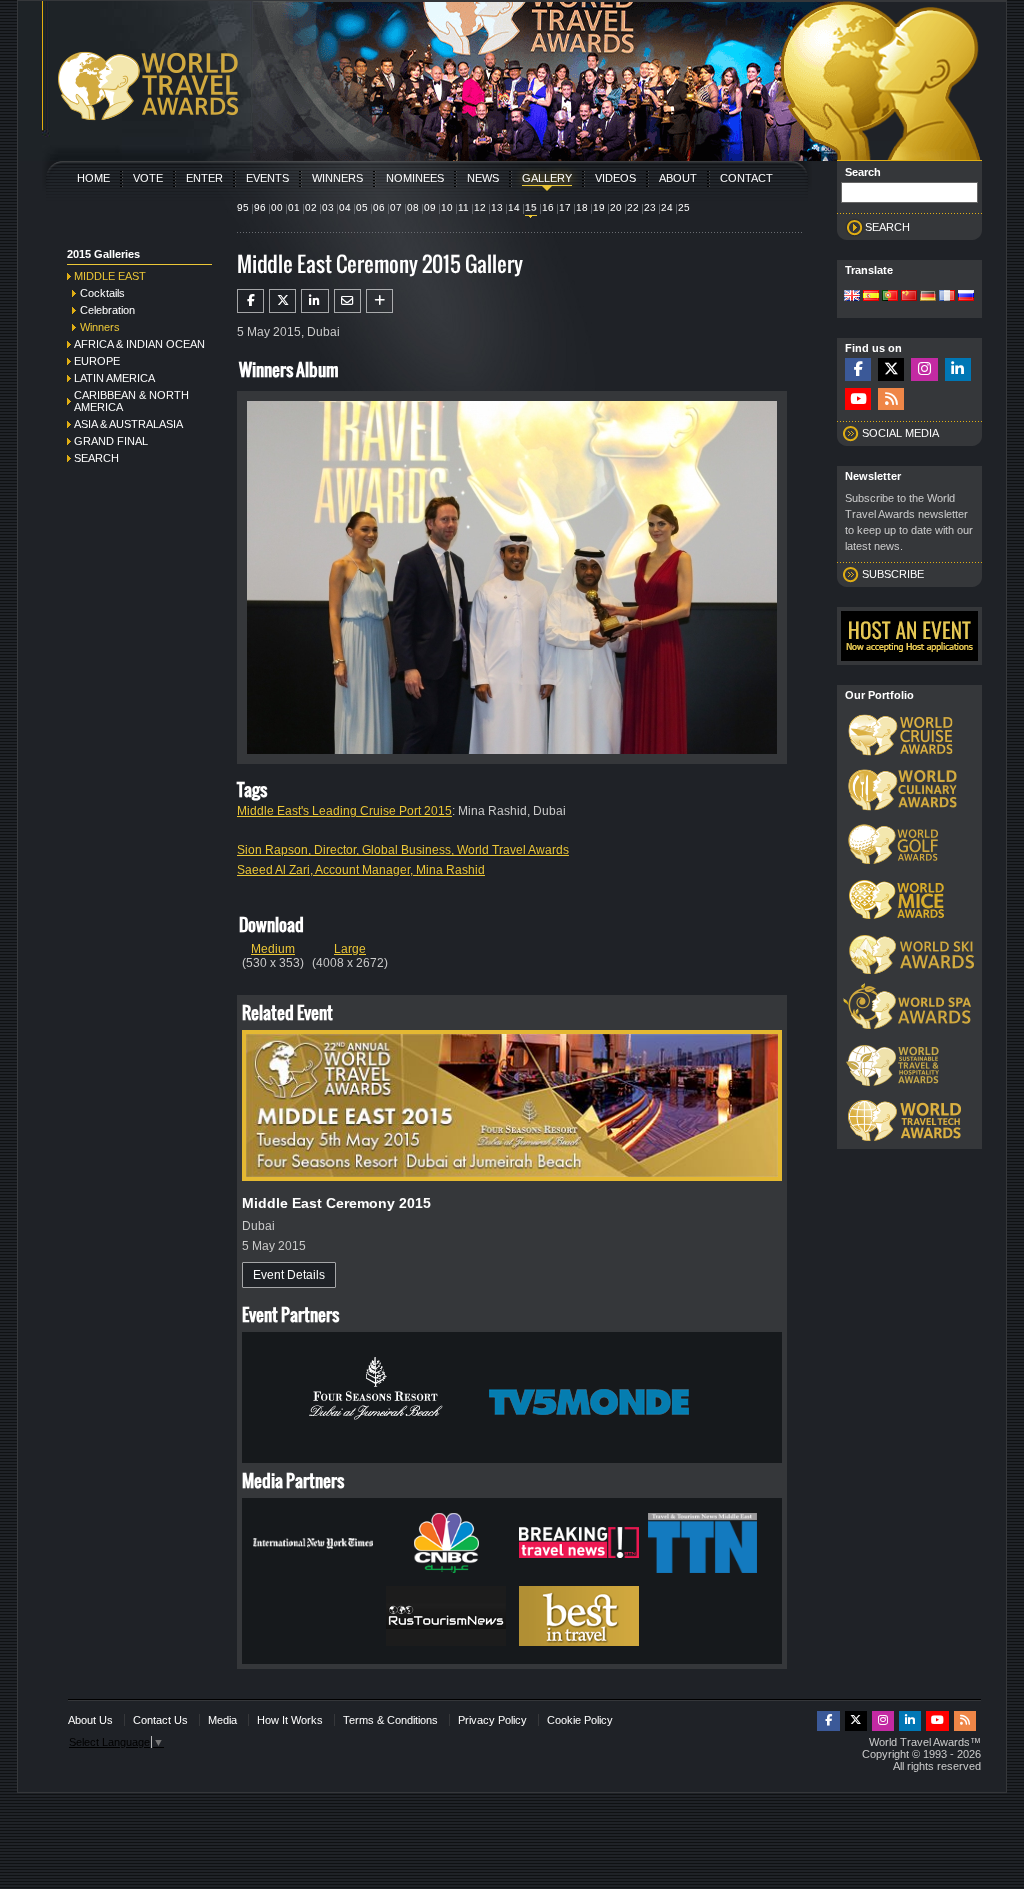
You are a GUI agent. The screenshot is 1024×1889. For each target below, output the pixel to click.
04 (345, 207)
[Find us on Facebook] (858, 369)
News (483, 178)
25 (684, 207)
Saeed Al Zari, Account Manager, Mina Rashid (361, 870)
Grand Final (111, 441)
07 (396, 207)
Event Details (289, 1275)
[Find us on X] (891, 369)
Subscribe (893, 574)
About (678, 178)
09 (430, 207)
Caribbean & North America (131, 401)
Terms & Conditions (390, 1720)
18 (582, 207)
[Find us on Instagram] (924, 369)
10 (447, 207)
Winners (337, 178)
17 (565, 207)
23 (650, 207)
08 (413, 207)
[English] (852, 297)
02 (311, 207)
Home (93, 178)
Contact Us (160, 1720)
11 (463, 207)
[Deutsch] (928, 297)
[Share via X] (282, 301)
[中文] (909, 297)
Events (267, 178)
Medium (273, 949)
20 (616, 207)
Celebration (107, 310)
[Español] (871, 297)
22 (633, 207)
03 (328, 207)
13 (497, 207)
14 (514, 207)
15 (531, 207)
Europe (97, 361)
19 (599, 207)
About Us (90, 1720)
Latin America (114, 378)
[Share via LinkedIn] (314, 301)
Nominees (415, 178)
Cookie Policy (580, 1720)
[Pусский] (966, 297)
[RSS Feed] (891, 399)
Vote (148, 178)
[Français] (947, 297)
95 (243, 207)
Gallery (547, 178)
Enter (204, 178)
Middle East (110, 276)
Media (222, 1720)
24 (667, 207)
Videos (615, 178)
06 (379, 207)
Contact (746, 178)
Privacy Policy (492, 1720)
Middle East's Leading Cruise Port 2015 (344, 811)
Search (96, 458)
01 (294, 207)
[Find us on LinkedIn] (958, 369)
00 (277, 207)
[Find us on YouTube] (858, 399)
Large (350, 949)
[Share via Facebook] (250, 301)
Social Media (900, 433)
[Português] (890, 297)
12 (480, 207)
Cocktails (102, 293)
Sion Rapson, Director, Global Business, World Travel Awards (403, 850)
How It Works (290, 1720)
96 (260, 207)
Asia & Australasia (128, 424)
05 (362, 207)
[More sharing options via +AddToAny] (379, 301)
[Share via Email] (347, 301)
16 (548, 207)
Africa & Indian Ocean (139, 344)
